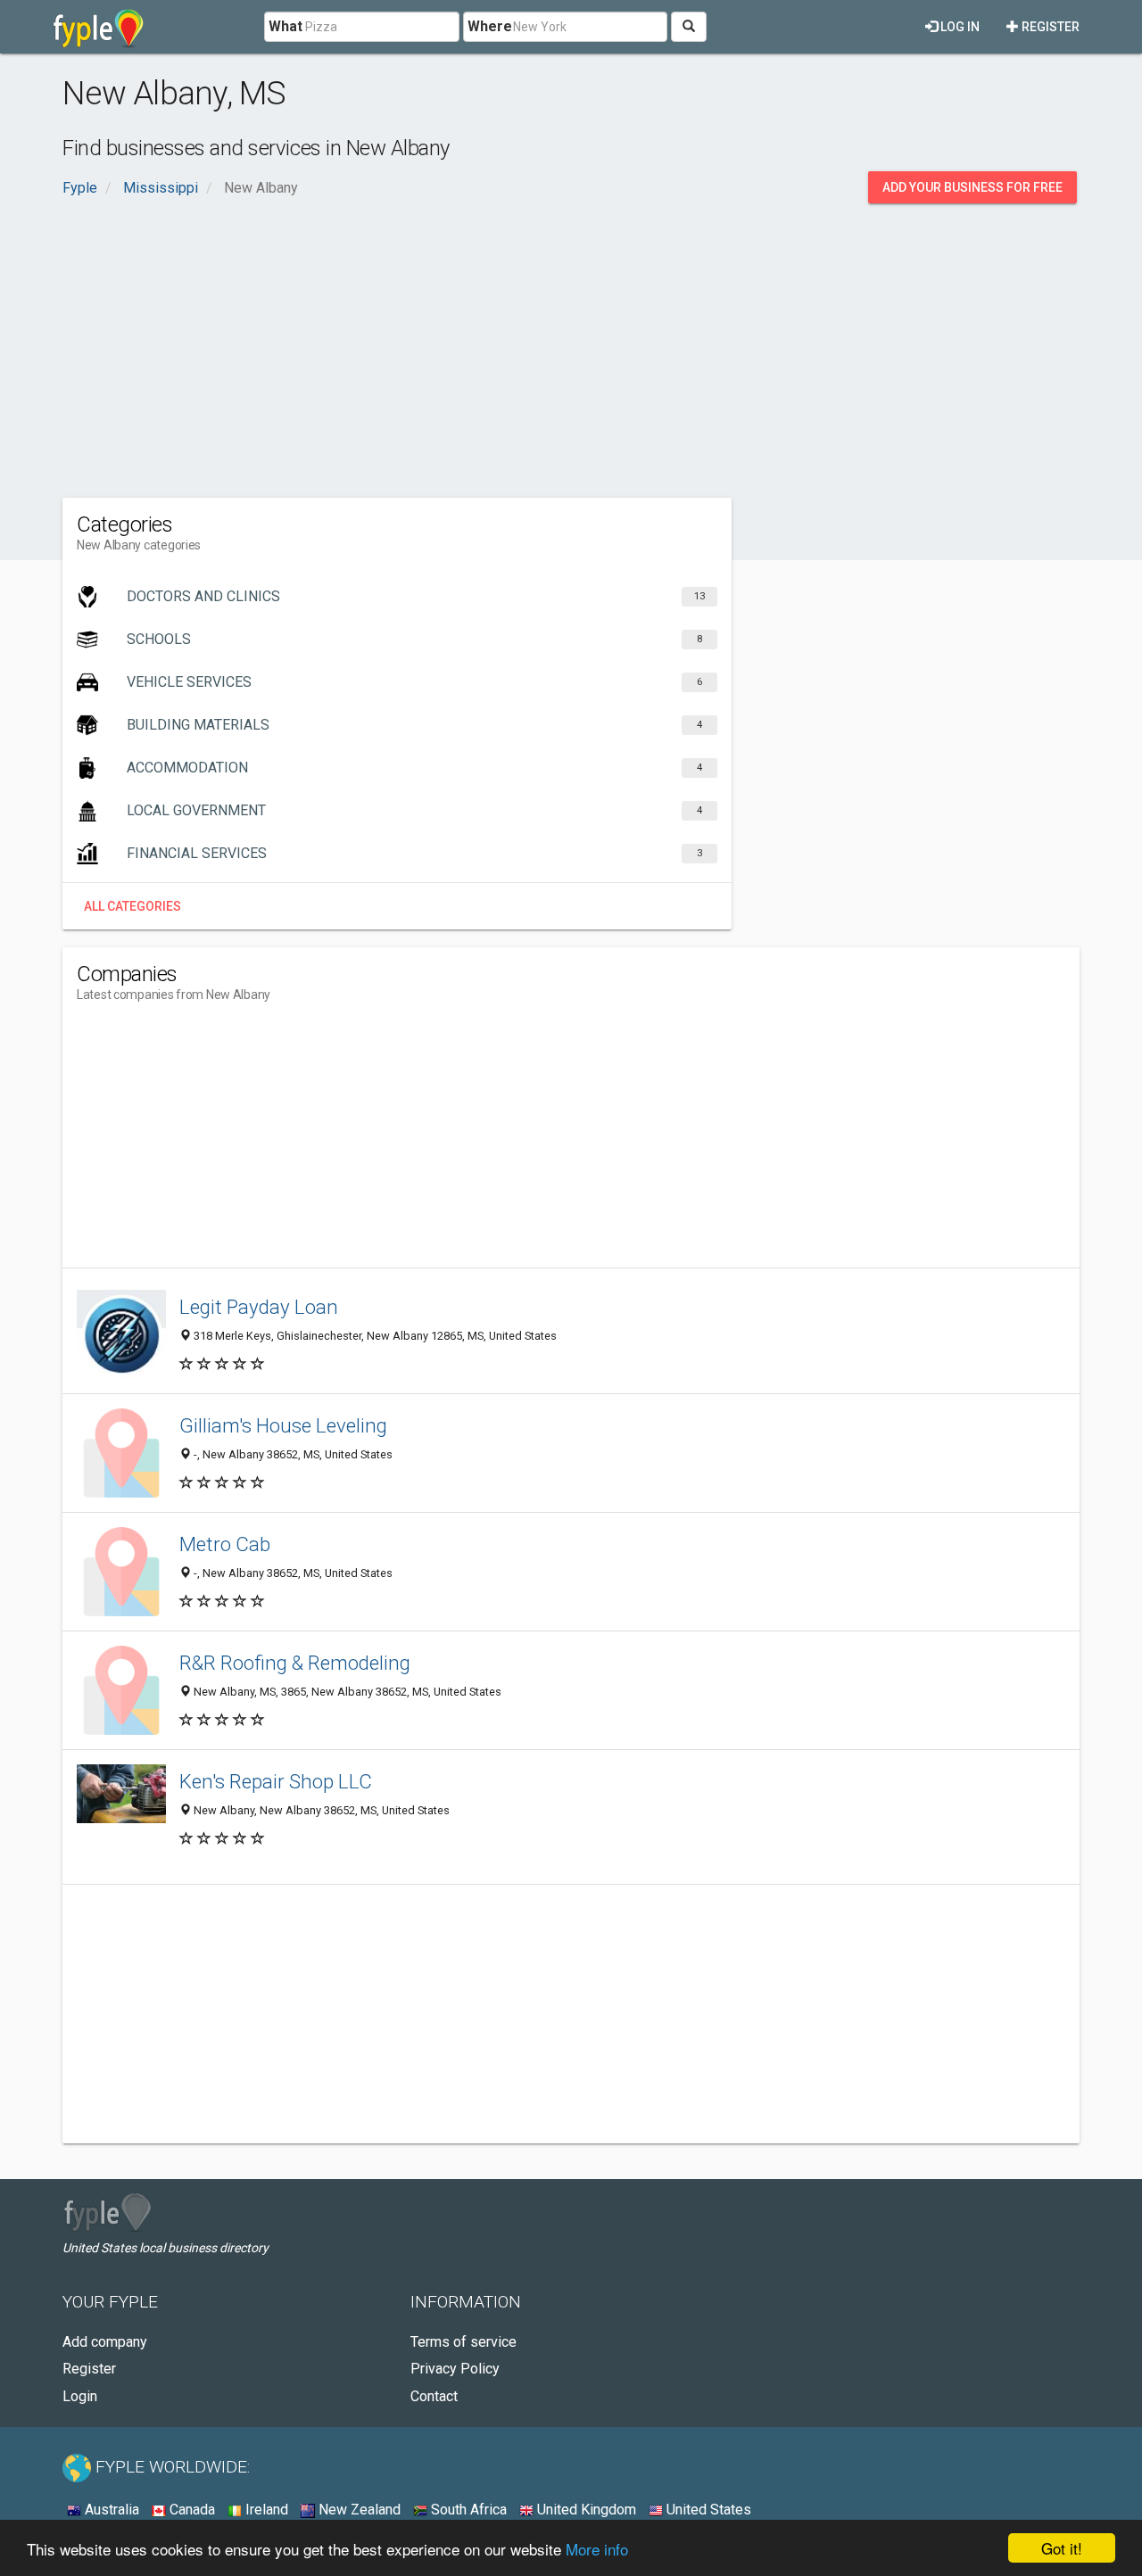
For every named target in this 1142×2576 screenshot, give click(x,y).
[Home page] (99, 27)
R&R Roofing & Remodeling (295, 1663)
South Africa (467, 2510)
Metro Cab (225, 1544)
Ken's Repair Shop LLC (276, 1781)
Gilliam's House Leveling (283, 1425)
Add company (105, 2342)
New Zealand (358, 2510)
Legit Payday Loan (259, 1307)
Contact (434, 2396)
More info (597, 2549)
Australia (110, 2510)
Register (1049, 27)
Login (80, 2396)
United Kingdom (585, 2510)
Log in (959, 27)
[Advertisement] (571, 346)
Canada (190, 2510)
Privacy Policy (455, 2369)
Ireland (265, 2510)
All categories (132, 906)
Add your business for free (972, 187)
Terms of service (463, 2342)
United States (707, 2510)
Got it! (1062, 2548)
